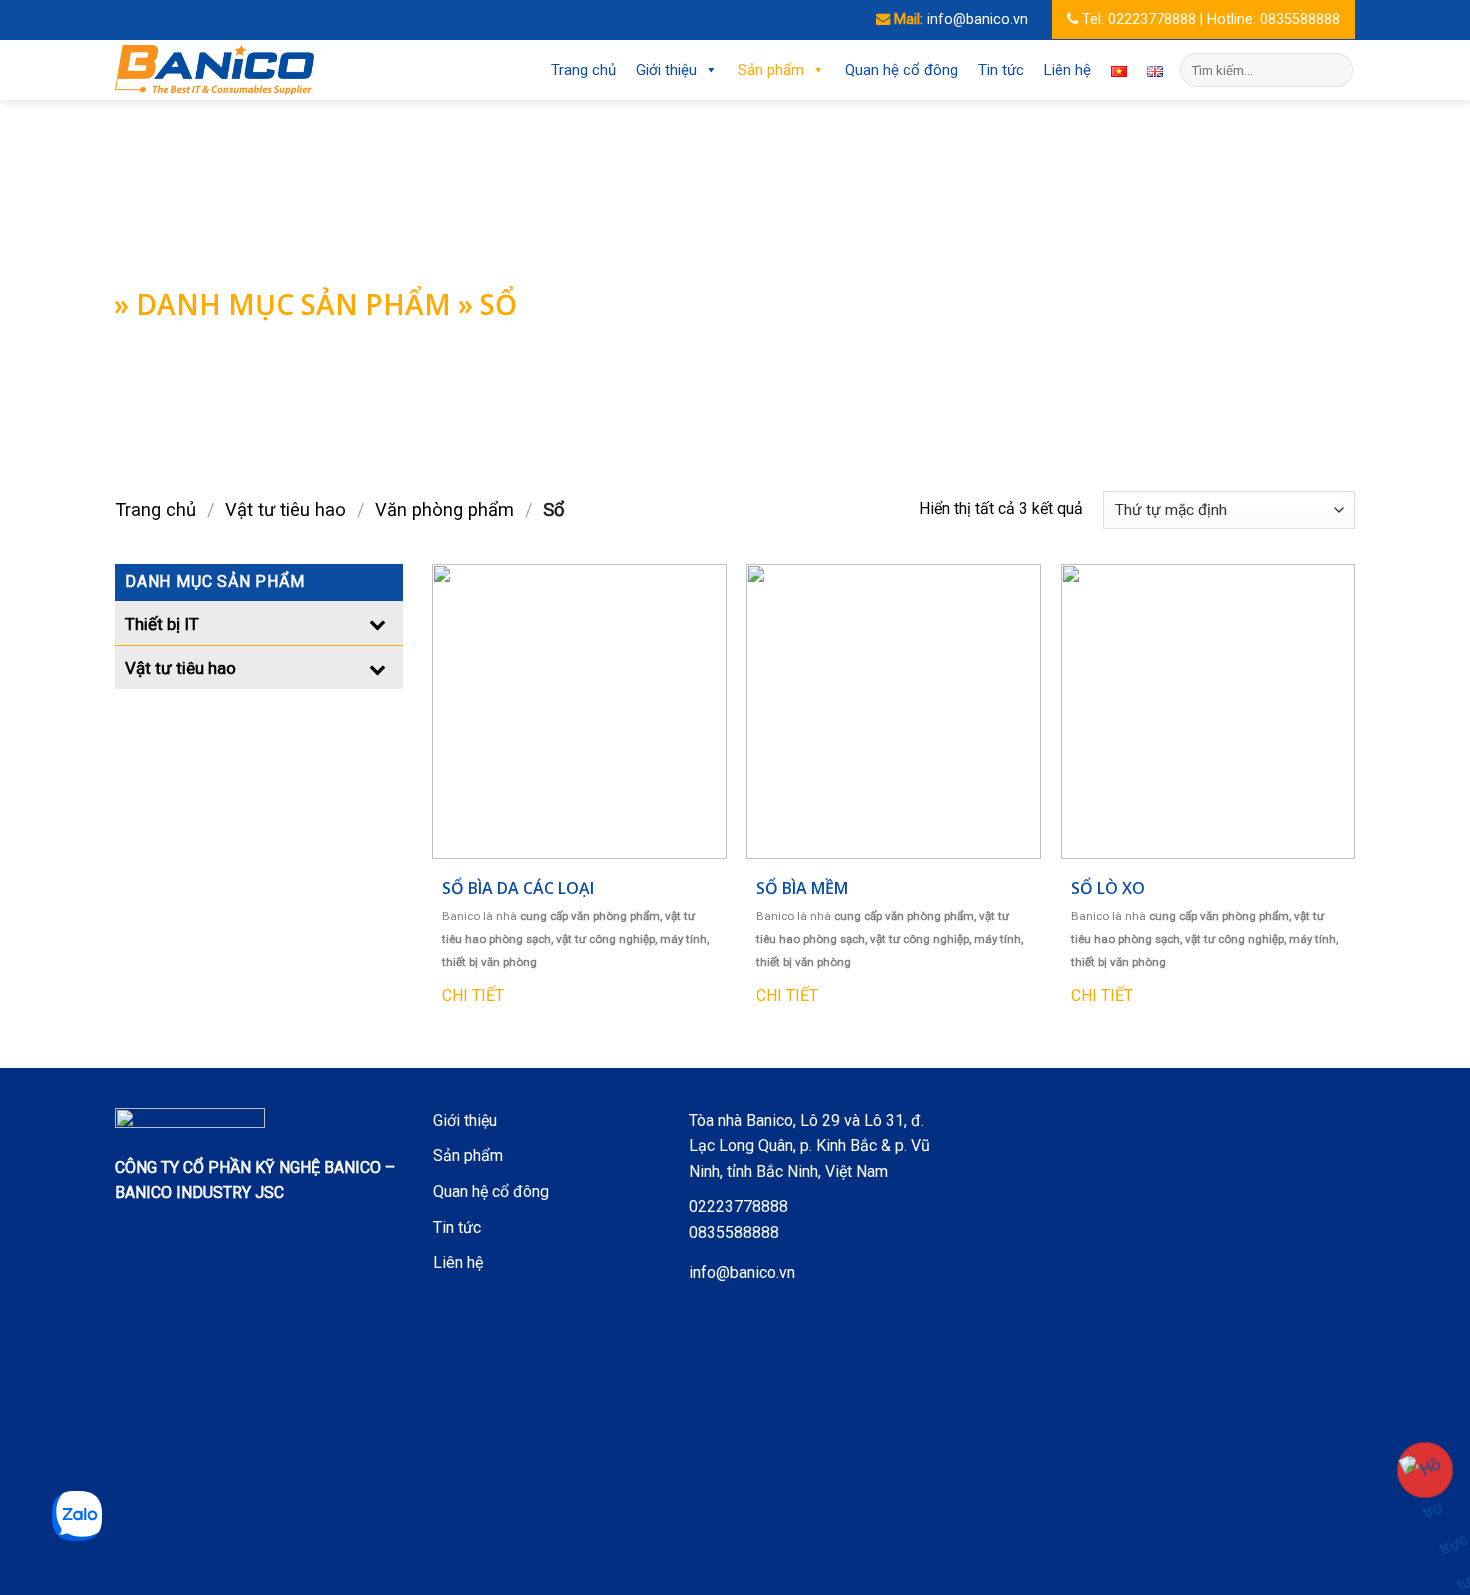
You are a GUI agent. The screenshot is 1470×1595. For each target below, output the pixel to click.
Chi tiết (473, 995)
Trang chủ (583, 70)
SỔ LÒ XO (1108, 888)
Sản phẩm (771, 70)
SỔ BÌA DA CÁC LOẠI (518, 888)
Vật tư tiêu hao (285, 509)
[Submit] (1334, 70)
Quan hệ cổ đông (901, 70)
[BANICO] (215, 70)
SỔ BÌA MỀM (802, 888)
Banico (461, 916)
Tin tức (1001, 70)
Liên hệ (1067, 70)
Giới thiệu (666, 70)
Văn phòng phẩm (444, 509)
